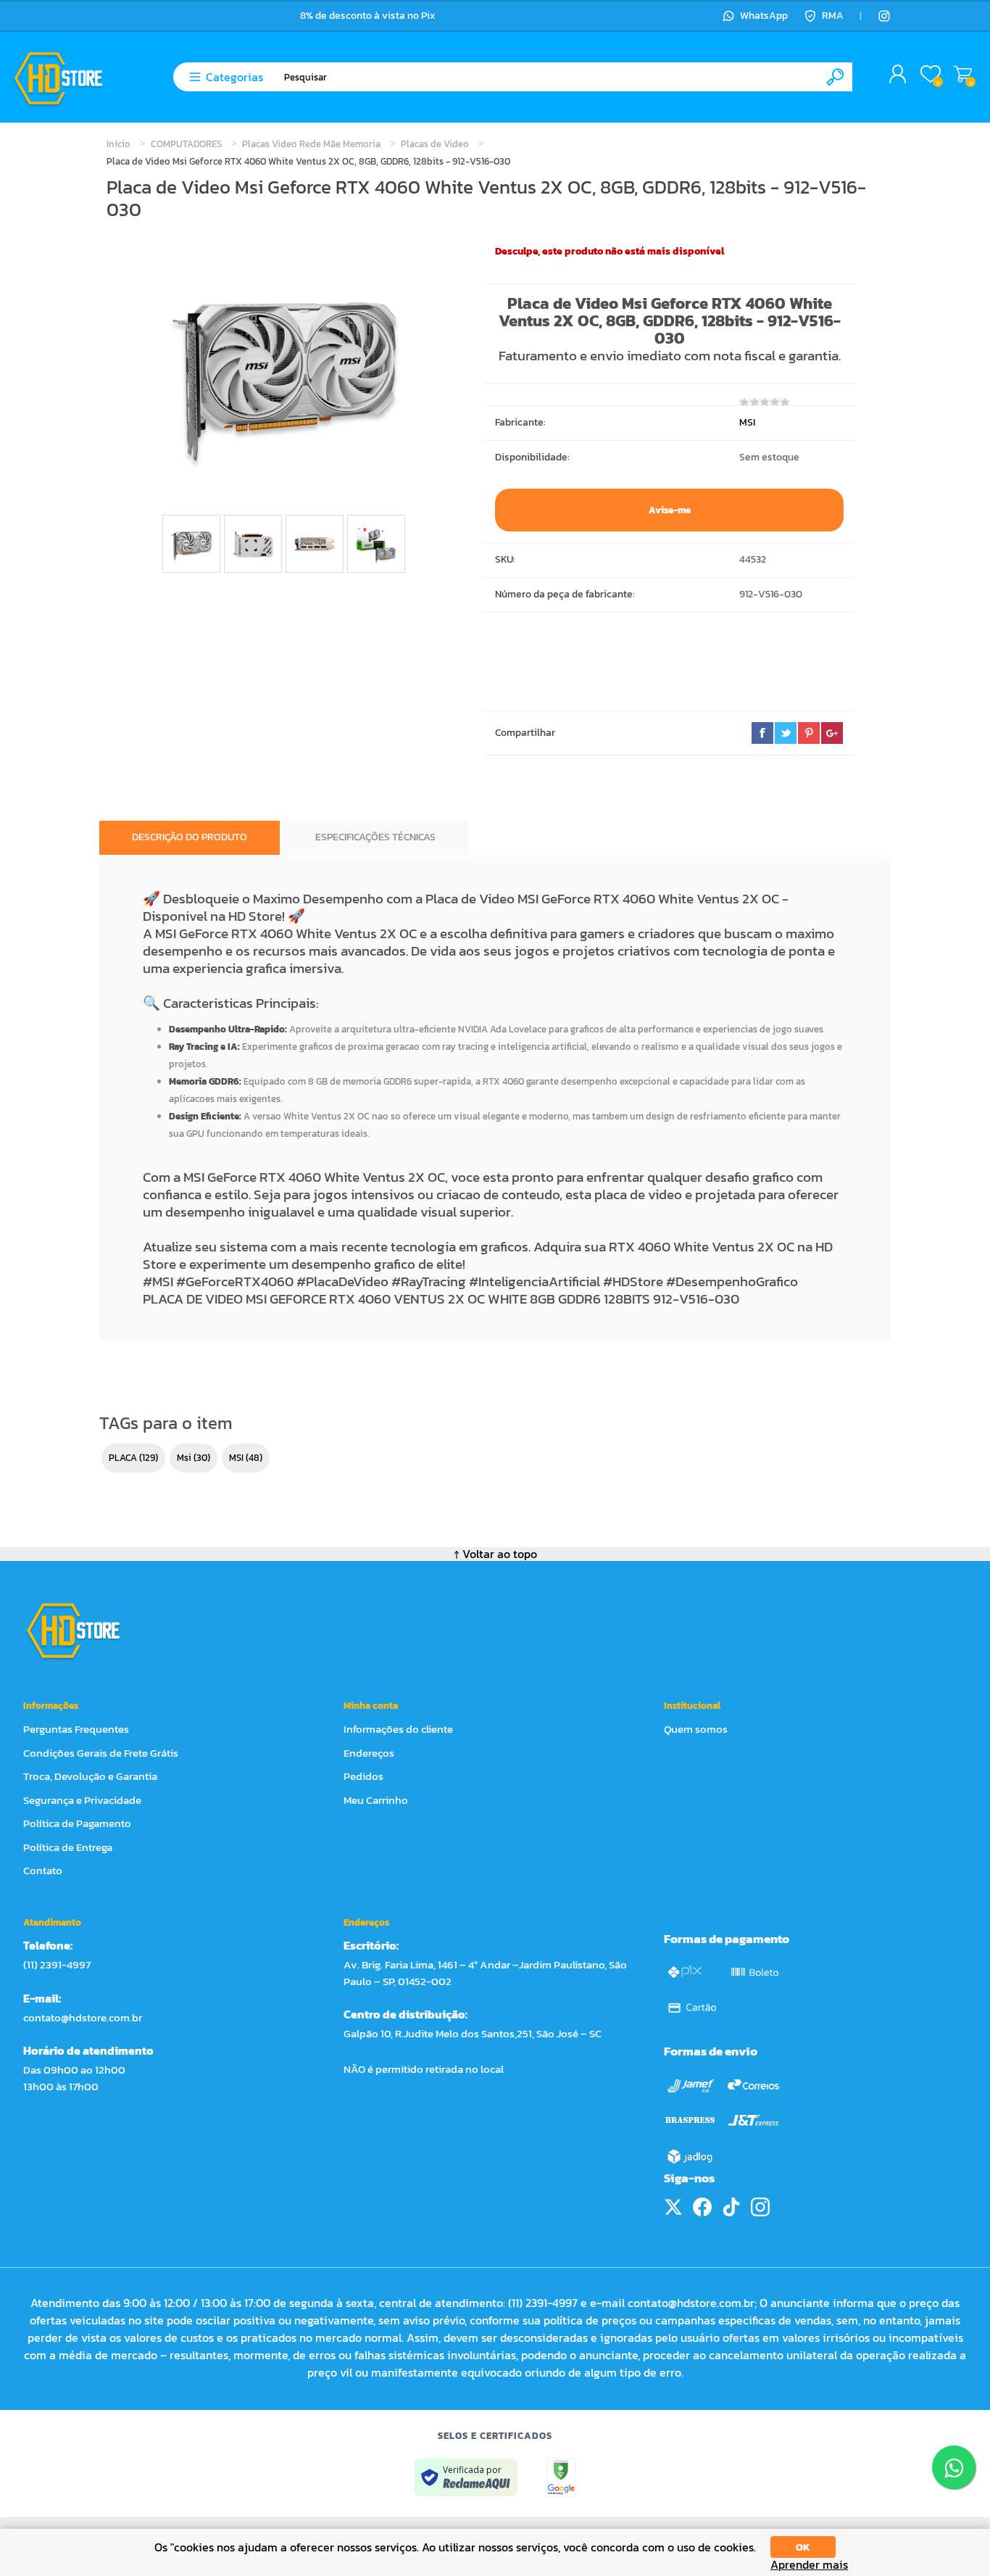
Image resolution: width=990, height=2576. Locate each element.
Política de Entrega (68, 1847)
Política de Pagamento (77, 1823)
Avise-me (670, 510)
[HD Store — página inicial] (87, 1631)
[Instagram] (884, 16)
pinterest (809, 733)
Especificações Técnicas (375, 837)
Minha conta (371, 1706)
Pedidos (363, 1776)
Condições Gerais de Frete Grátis (101, 1753)
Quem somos (696, 1729)
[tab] (190, 838)
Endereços (369, 1753)
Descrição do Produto (190, 837)
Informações (51, 1706)
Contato (43, 1870)
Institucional (692, 1706)
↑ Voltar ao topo (495, 1554)
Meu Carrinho (963, 75)
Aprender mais (809, 2565)
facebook (762, 733)
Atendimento (52, 1922)
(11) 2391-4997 (57, 1964)
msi (184, 1458)
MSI (747, 422)
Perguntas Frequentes (76, 1729)
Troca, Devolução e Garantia (90, 1776)
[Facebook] (702, 2207)
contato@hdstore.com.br (83, 2017)
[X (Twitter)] (673, 2207)
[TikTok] (731, 2207)
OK (803, 2547)
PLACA (123, 1458)
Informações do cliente (398, 1729)
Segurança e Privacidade (82, 1800)
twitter (786, 733)
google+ (832, 733)
